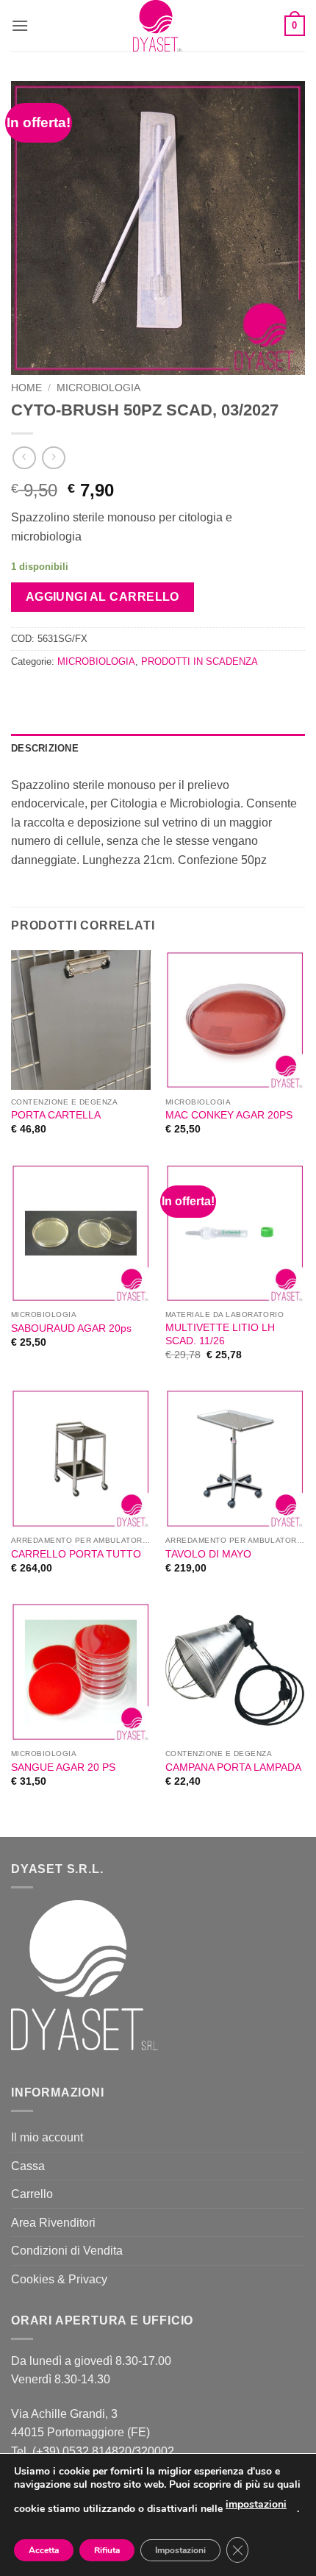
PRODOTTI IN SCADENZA (200, 661)
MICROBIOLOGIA (98, 388)
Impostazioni (180, 2550)
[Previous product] (53, 458)
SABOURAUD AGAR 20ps (71, 1328)
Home (26, 388)
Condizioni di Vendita (67, 2251)
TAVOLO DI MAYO (208, 1554)
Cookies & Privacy (59, 2279)
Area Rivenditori (53, 2223)
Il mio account (47, 2137)
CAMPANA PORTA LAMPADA (233, 1767)
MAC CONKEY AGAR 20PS (229, 1115)
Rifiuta (107, 2550)
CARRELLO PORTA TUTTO (76, 1554)
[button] (20, 25)
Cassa (28, 2166)
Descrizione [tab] (45, 748)
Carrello (32, 2194)
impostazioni (256, 2504)
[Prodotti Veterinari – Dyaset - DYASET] (158, 26)
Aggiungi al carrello (103, 597)
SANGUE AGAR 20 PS (63, 1767)
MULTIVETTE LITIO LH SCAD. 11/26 (220, 1334)
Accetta (44, 2550)
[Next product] (24, 458)
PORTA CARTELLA (56, 1115)
